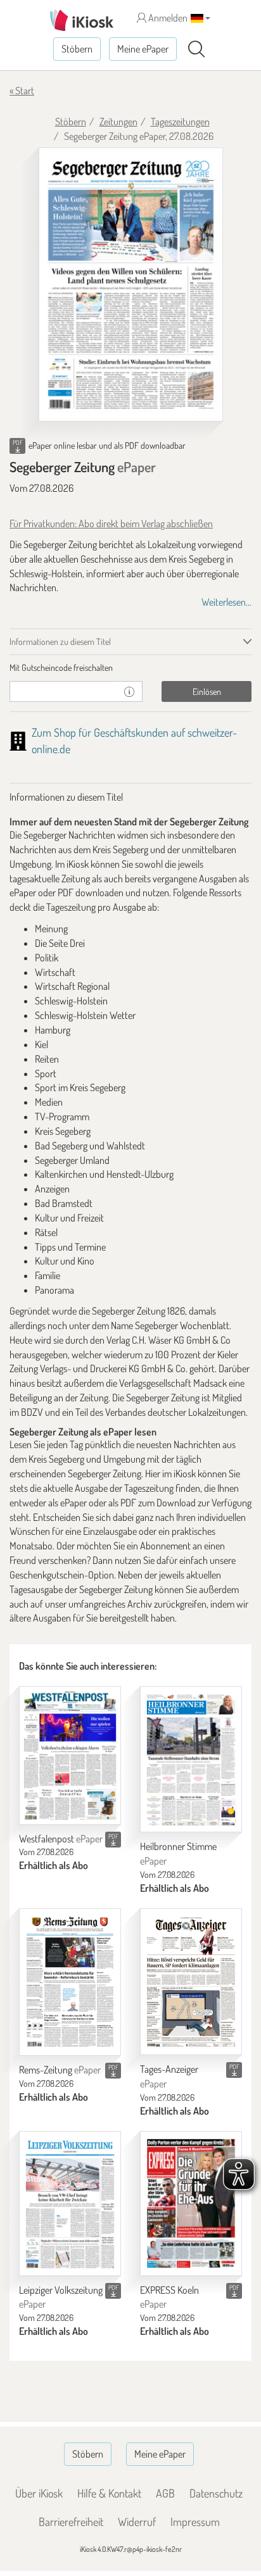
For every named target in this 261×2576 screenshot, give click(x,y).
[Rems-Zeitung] (70, 1982)
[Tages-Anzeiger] (191, 1982)
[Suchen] (196, 49)
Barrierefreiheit (71, 2522)
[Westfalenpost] (70, 1755)
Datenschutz (216, 2493)
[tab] (130, 668)
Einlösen (207, 691)
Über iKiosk (39, 2493)
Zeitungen (118, 122)
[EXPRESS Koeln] (191, 2204)
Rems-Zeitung (60, 2070)
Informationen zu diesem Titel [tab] (60, 641)
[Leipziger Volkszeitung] (70, 2204)
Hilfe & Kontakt (109, 2493)
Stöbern (77, 49)
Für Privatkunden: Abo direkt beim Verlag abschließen (111, 523)
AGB (165, 2493)
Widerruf (137, 2522)
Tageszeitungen (180, 122)
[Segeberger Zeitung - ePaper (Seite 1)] (131, 285)
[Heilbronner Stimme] (191, 1759)
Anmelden (167, 18)
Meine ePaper (143, 49)
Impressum (195, 2522)
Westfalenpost (61, 1839)
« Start (22, 91)
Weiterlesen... (226, 602)
